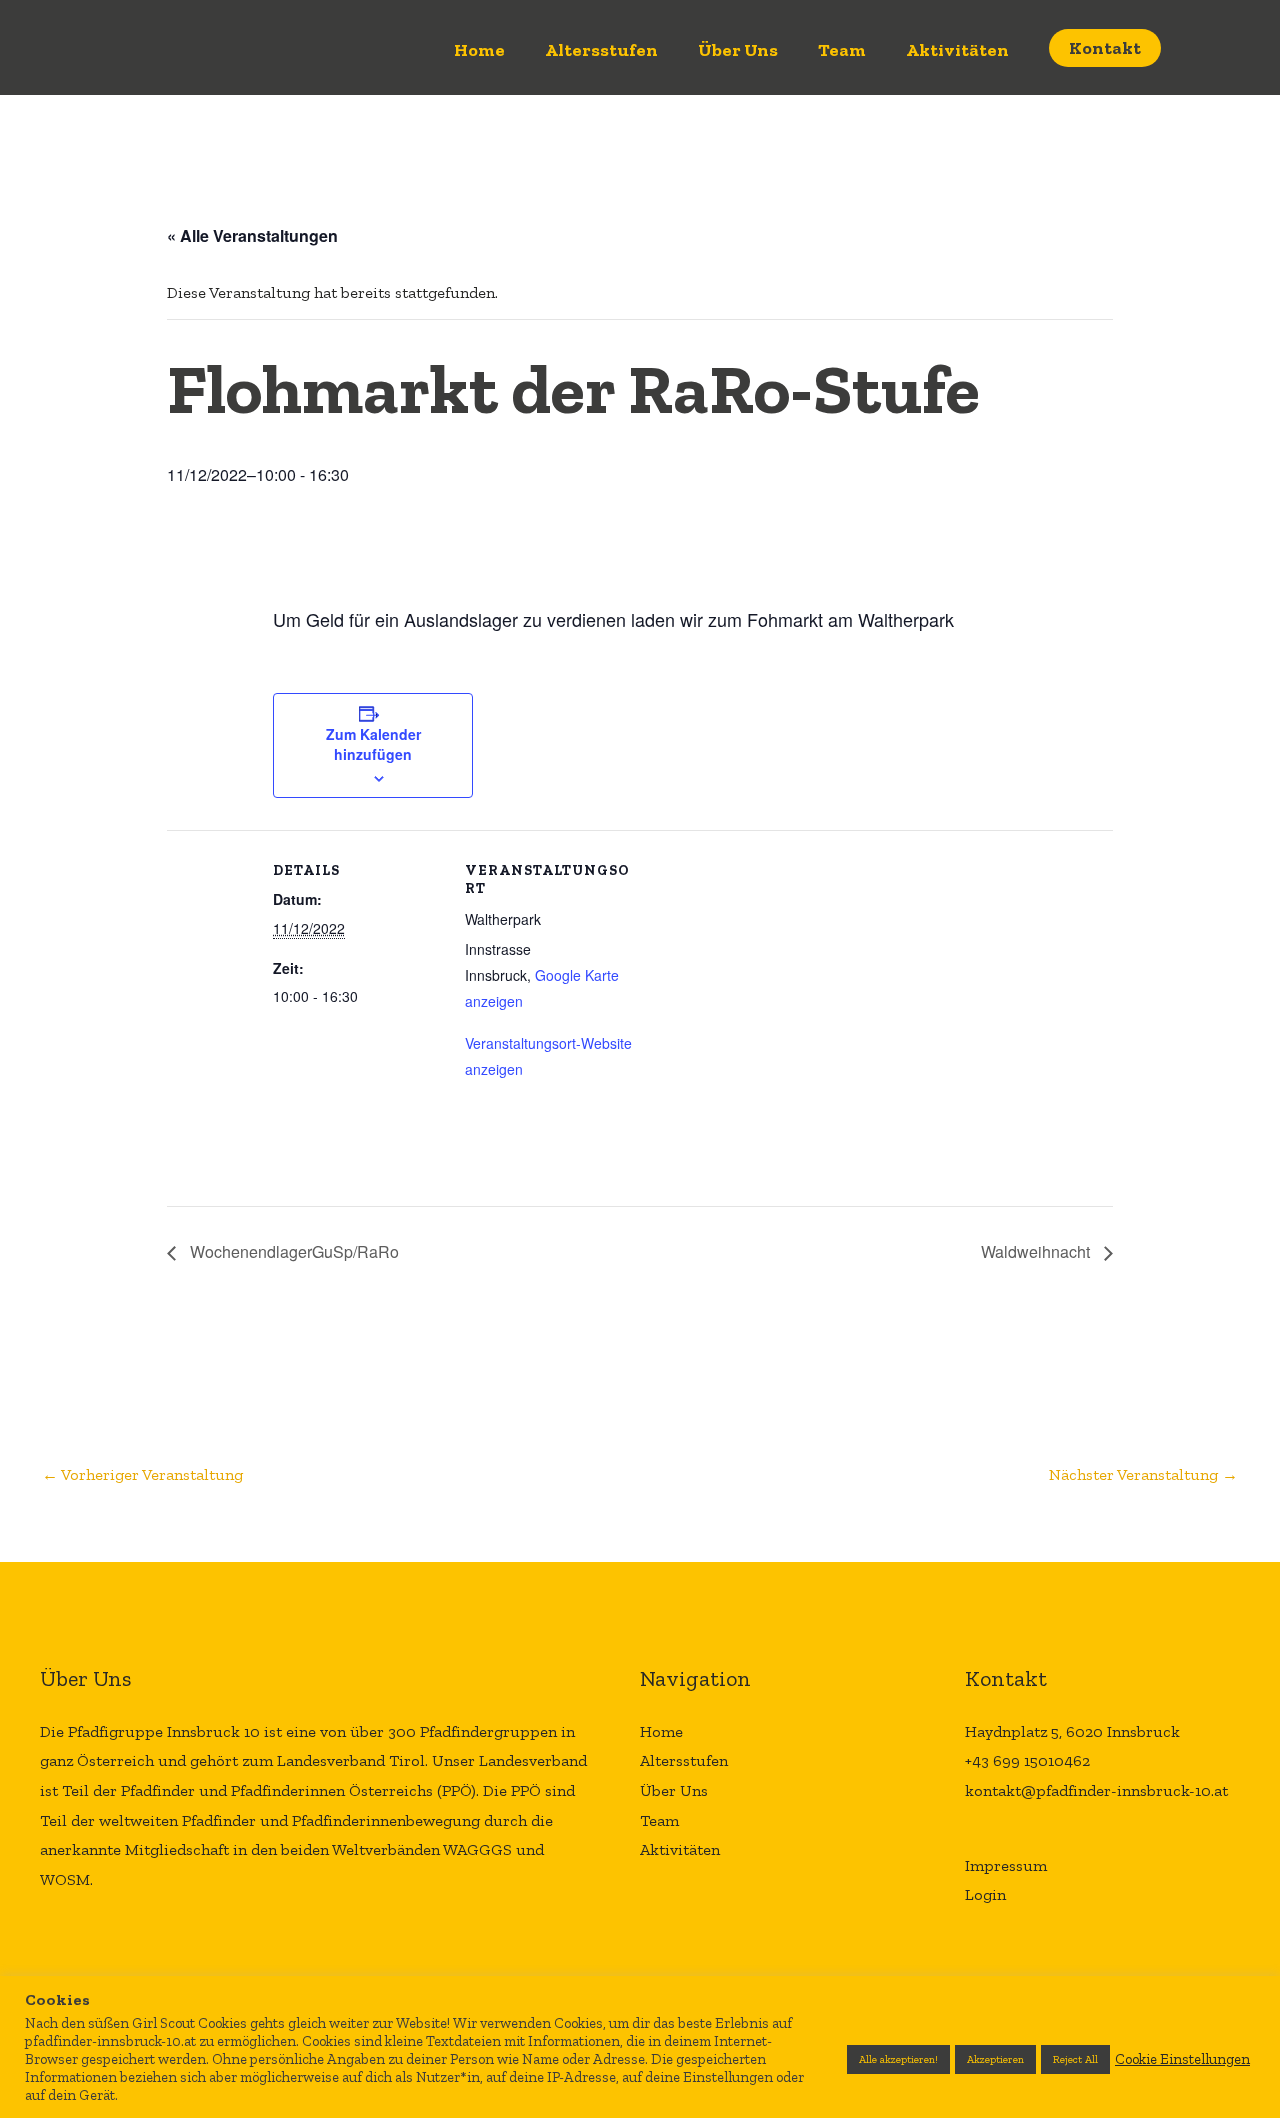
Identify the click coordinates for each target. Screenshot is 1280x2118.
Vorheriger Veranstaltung (142, 1474)
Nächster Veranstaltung (1143, 1474)
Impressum (1006, 1865)
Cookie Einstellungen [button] (1182, 2059)
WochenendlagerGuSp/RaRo (292, 1251)
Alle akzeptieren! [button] (898, 2059)
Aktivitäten (957, 50)
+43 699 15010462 (1027, 1760)
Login (985, 1894)
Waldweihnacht (1037, 1251)
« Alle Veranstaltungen (252, 235)
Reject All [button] (1075, 2059)
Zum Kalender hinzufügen (373, 744)
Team (842, 50)
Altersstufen (601, 50)
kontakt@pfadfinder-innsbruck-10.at (1096, 1790)
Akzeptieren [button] (995, 2059)
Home (479, 50)
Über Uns (738, 50)
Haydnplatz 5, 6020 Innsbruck (1072, 1731)
